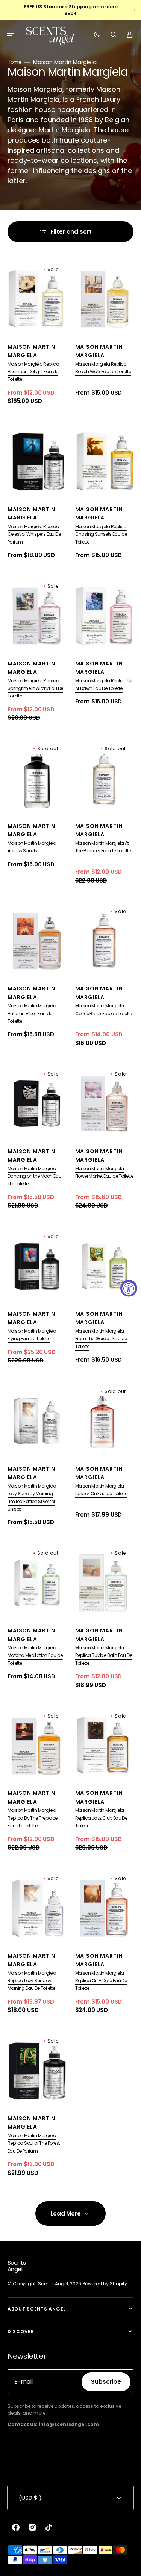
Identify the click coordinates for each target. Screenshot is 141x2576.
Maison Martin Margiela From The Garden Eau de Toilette (101, 1339)
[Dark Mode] (97, 35)
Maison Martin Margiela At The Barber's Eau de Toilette (103, 847)
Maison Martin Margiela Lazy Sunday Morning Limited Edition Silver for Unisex (32, 1497)
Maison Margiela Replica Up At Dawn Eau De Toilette (104, 684)
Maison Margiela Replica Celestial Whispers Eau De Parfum (34, 534)
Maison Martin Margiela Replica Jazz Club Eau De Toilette (101, 1818)
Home (14, 62)
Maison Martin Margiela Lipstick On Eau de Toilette (101, 1490)
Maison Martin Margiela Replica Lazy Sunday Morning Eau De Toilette (32, 1981)
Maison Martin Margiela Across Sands (32, 847)
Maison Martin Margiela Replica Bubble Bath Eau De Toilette (104, 1655)
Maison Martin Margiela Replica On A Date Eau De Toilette (101, 1981)
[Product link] (37, 333)
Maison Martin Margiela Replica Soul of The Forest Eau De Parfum (34, 2143)
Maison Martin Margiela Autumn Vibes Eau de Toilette (32, 1013)
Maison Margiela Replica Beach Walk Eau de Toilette (103, 368)
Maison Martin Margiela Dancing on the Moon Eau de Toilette (34, 1176)
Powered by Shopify (105, 2284)
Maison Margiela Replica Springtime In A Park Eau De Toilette (35, 688)
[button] (11, 35)
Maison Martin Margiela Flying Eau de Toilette (32, 1335)
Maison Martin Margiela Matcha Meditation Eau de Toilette (35, 1655)
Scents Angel (53, 2284)
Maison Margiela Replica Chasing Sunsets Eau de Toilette (101, 534)
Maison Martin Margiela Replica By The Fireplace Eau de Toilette (33, 1818)
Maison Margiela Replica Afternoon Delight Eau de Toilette (33, 372)
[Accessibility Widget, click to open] (129, 1288)
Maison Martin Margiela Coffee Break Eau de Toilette (104, 1009)
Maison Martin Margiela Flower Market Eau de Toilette (104, 1172)
